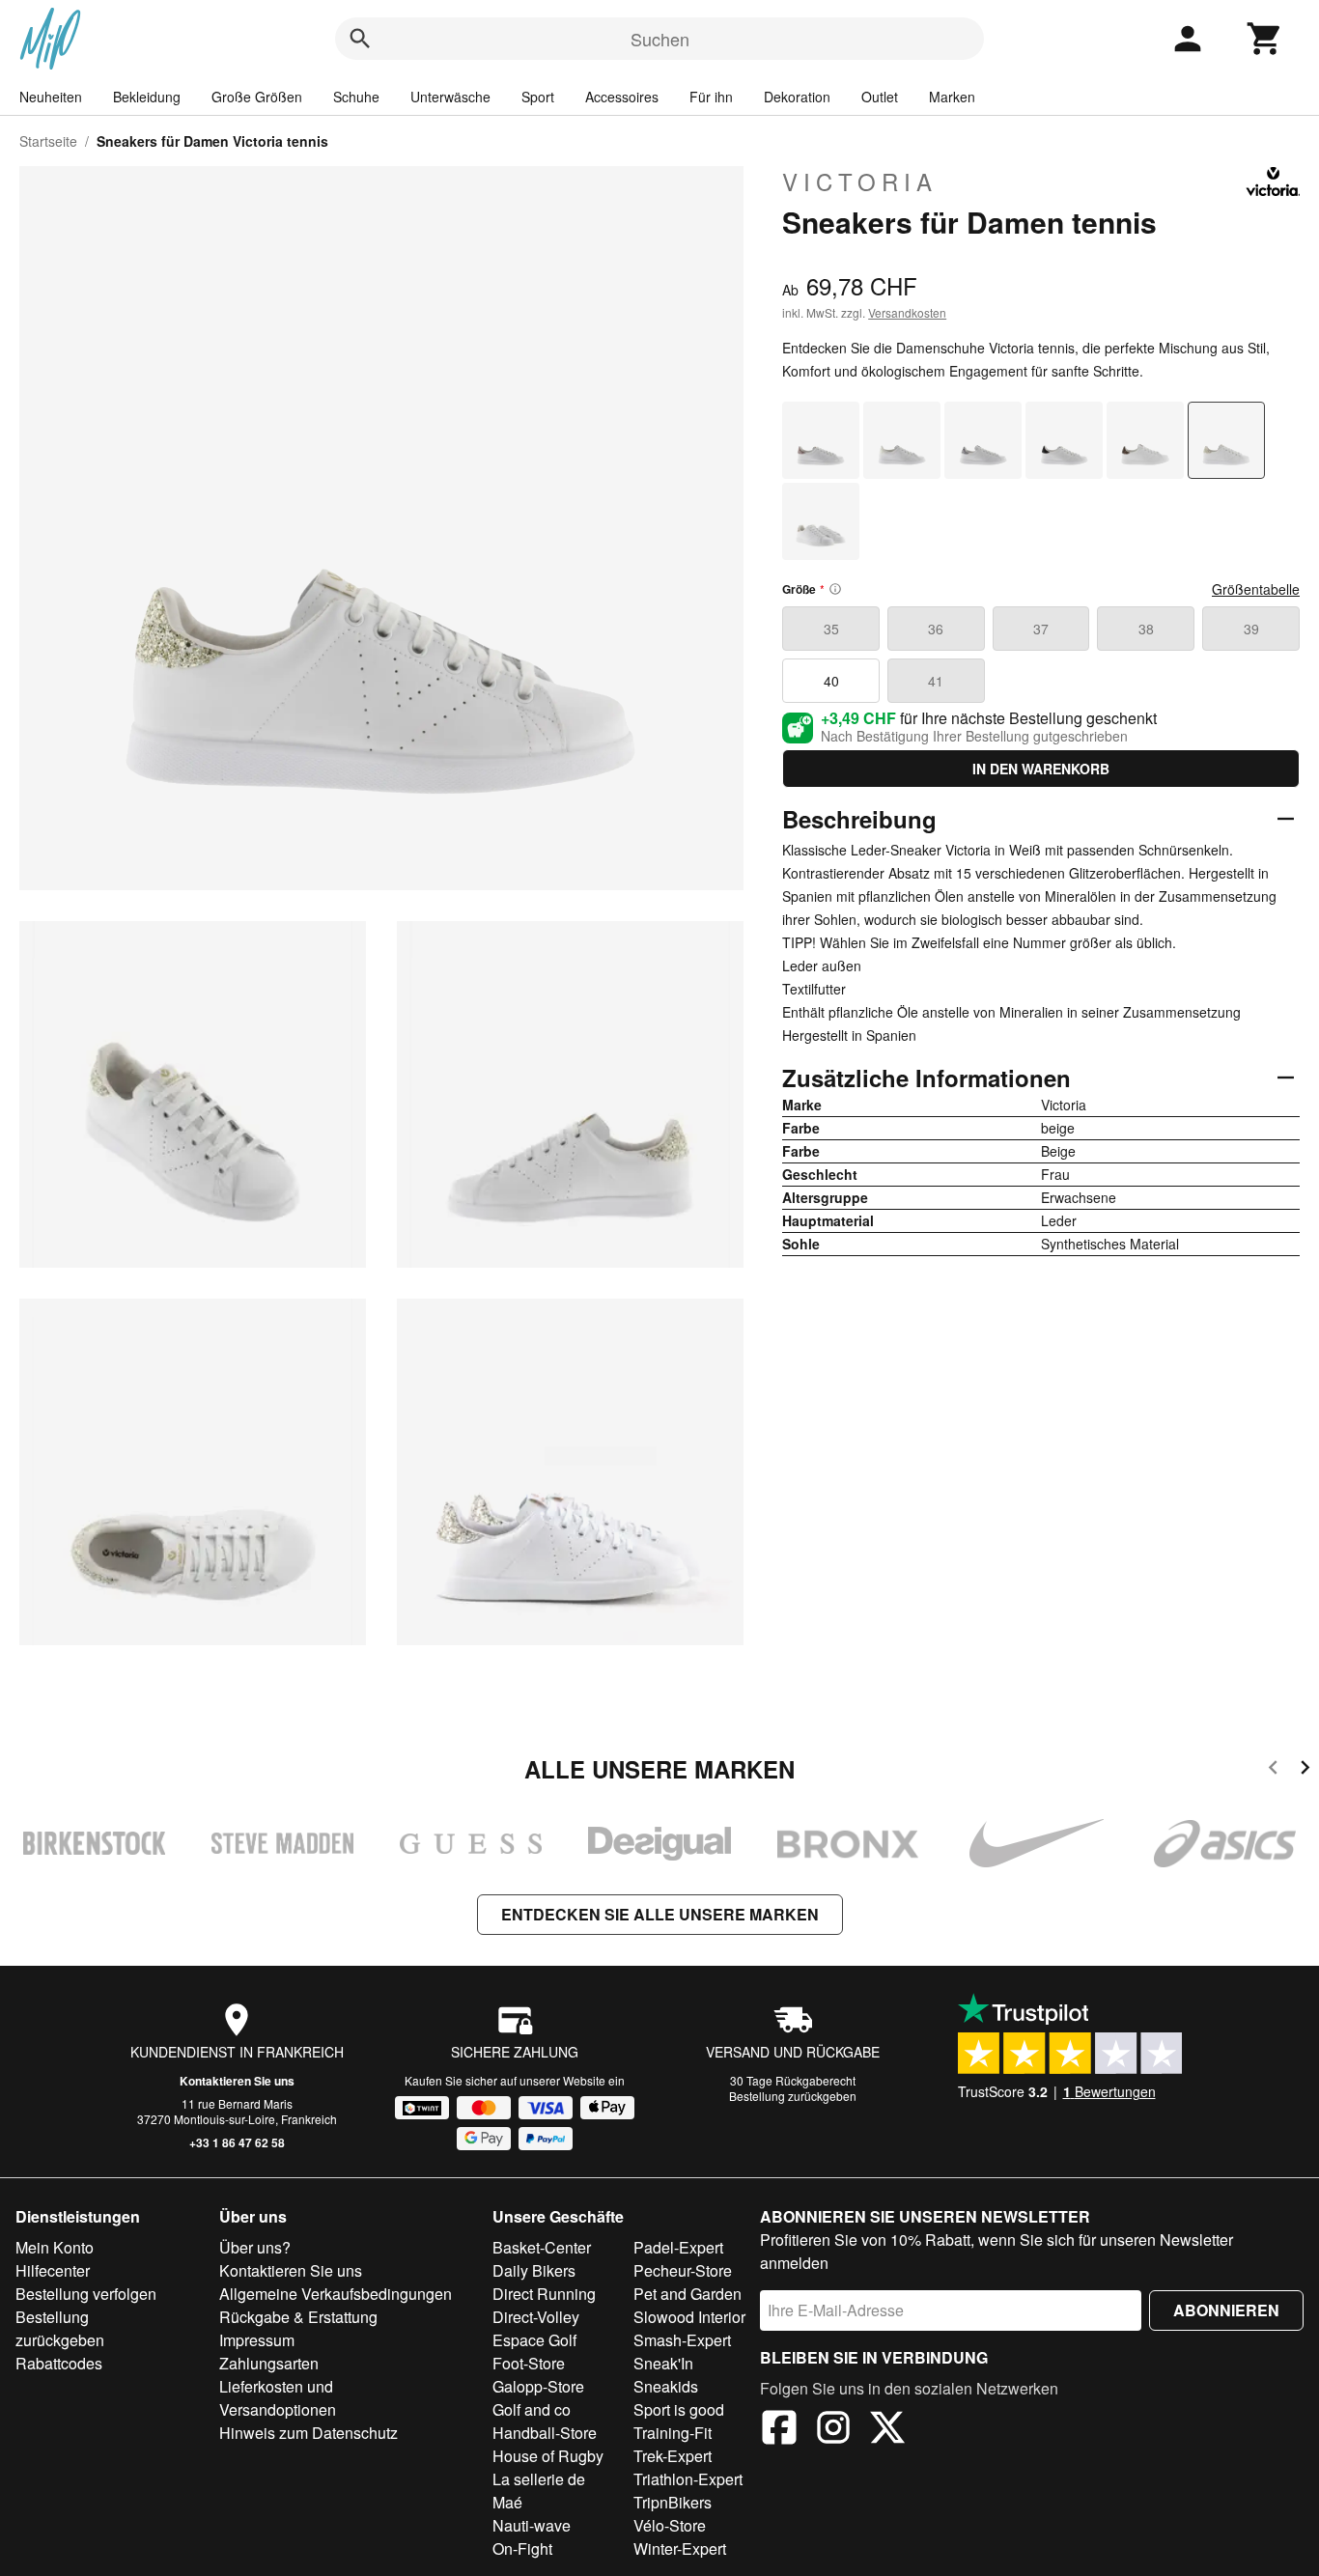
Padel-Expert (678, 2247)
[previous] (1273, 1770)
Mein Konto (55, 2247)
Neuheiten (51, 97)
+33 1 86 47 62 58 (237, 2142)
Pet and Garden (688, 2294)
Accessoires (622, 97)
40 (831, 681)
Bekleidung (147, 97)
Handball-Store (545, 2433)
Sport (538, 97)
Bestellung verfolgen (86, 2294)
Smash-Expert (682, 2340)
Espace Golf (534, 2340)
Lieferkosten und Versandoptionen (278, 2398)
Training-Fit (673, 2433)
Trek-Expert (673, 2456)
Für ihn (711, 97)
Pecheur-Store (683, 2270)
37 (1041, 629)
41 (936, 681)
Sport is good (679, 2409)
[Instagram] (833, 2430)
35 (831, 629)
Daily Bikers (534, 2270)
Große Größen (257, 97)
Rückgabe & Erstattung (298, 2317)
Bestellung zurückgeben (793, 2096)
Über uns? (255, 2247)
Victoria (860, 182)
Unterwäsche (450, 97)
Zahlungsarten (269, 2363)
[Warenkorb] (1265, 39)
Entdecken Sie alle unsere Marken (660, 1914)
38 (1146, 629)
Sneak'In (663, 2363)
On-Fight (522, 2548)
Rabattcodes (59, 2363)
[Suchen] (360, 39)
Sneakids (666, 2386)
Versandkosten (907, 312)
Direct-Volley (536, 2317)
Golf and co (532, 2409)
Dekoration (797, 97)
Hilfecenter (53, 2270)
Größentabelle (1256, 589)
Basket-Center (542, 2247)
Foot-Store (529, 2363)
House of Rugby (548, 2456)
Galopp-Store (538, 2386)
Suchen (660, 39)
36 (936, 629)
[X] (887, 2430)
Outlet (880, 97)
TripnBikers (673, 2502)
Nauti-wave (532, 2525)
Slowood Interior (689, 2317)
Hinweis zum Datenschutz (309, 2433)
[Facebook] (779, 2430)
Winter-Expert (680, 2548)
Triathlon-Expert (688, 2479)
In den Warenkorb (1041, 769)
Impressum (257, 2340)
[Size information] (835, 589)
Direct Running (544, 2294)
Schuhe (356, 97)
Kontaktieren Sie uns (237, 2081)
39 (1251, 629)
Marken (952, 97)
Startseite (48, 141)
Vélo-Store (670, 2525)
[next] (1305, 1770)
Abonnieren (1226, 2310)
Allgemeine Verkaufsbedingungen (336, 2294)
